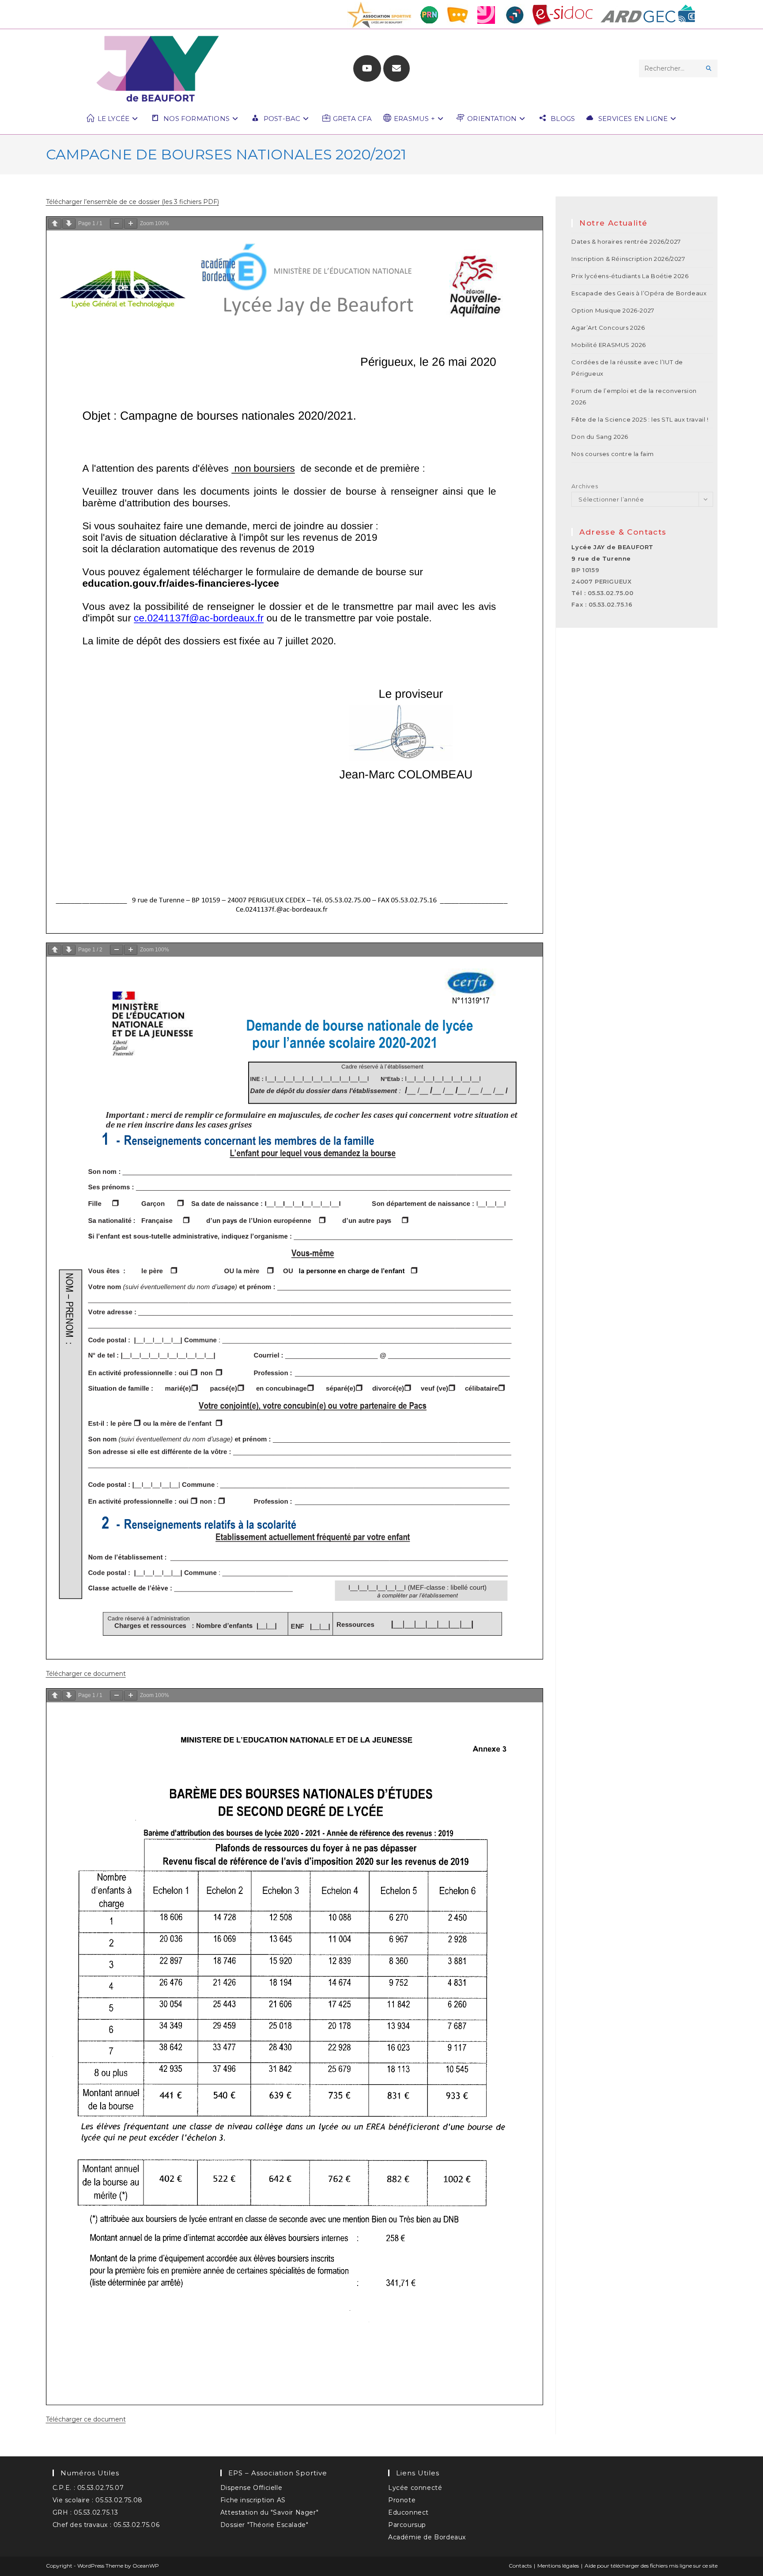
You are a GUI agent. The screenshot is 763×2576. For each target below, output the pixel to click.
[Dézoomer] (117, 224)
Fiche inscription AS (253, 2500)
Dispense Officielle (251, 2488)
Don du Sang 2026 (600, 437)
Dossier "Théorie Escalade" (264, 2525)
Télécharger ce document (86, 1674)
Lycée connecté (415, 2488)
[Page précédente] (55, 224)
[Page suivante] (69, 224)
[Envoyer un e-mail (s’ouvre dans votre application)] (397, 68)
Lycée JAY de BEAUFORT (612, 547)
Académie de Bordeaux (427, 2537)
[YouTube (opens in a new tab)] (367, 68)
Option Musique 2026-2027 (613, 310)
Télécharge (63, 202)
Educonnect (408, 2512)
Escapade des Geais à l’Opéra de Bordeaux (639, 293)
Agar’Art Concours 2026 (608, 328)
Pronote (402, 2500)
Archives (585, 486)
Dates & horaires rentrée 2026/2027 (626, 241)
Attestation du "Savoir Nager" (269, 2512)
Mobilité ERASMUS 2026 (609, 345)
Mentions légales (558, 2566)
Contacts (520, 2566)
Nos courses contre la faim (613, 454)
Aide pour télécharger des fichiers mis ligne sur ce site (651, 2566)
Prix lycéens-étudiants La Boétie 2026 (630, 276)
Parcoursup (407, 2525)
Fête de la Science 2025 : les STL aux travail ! (640, 419)
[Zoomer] (131, 224)
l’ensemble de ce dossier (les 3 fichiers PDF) (151, 202)
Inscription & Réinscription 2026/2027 (628, 259)
